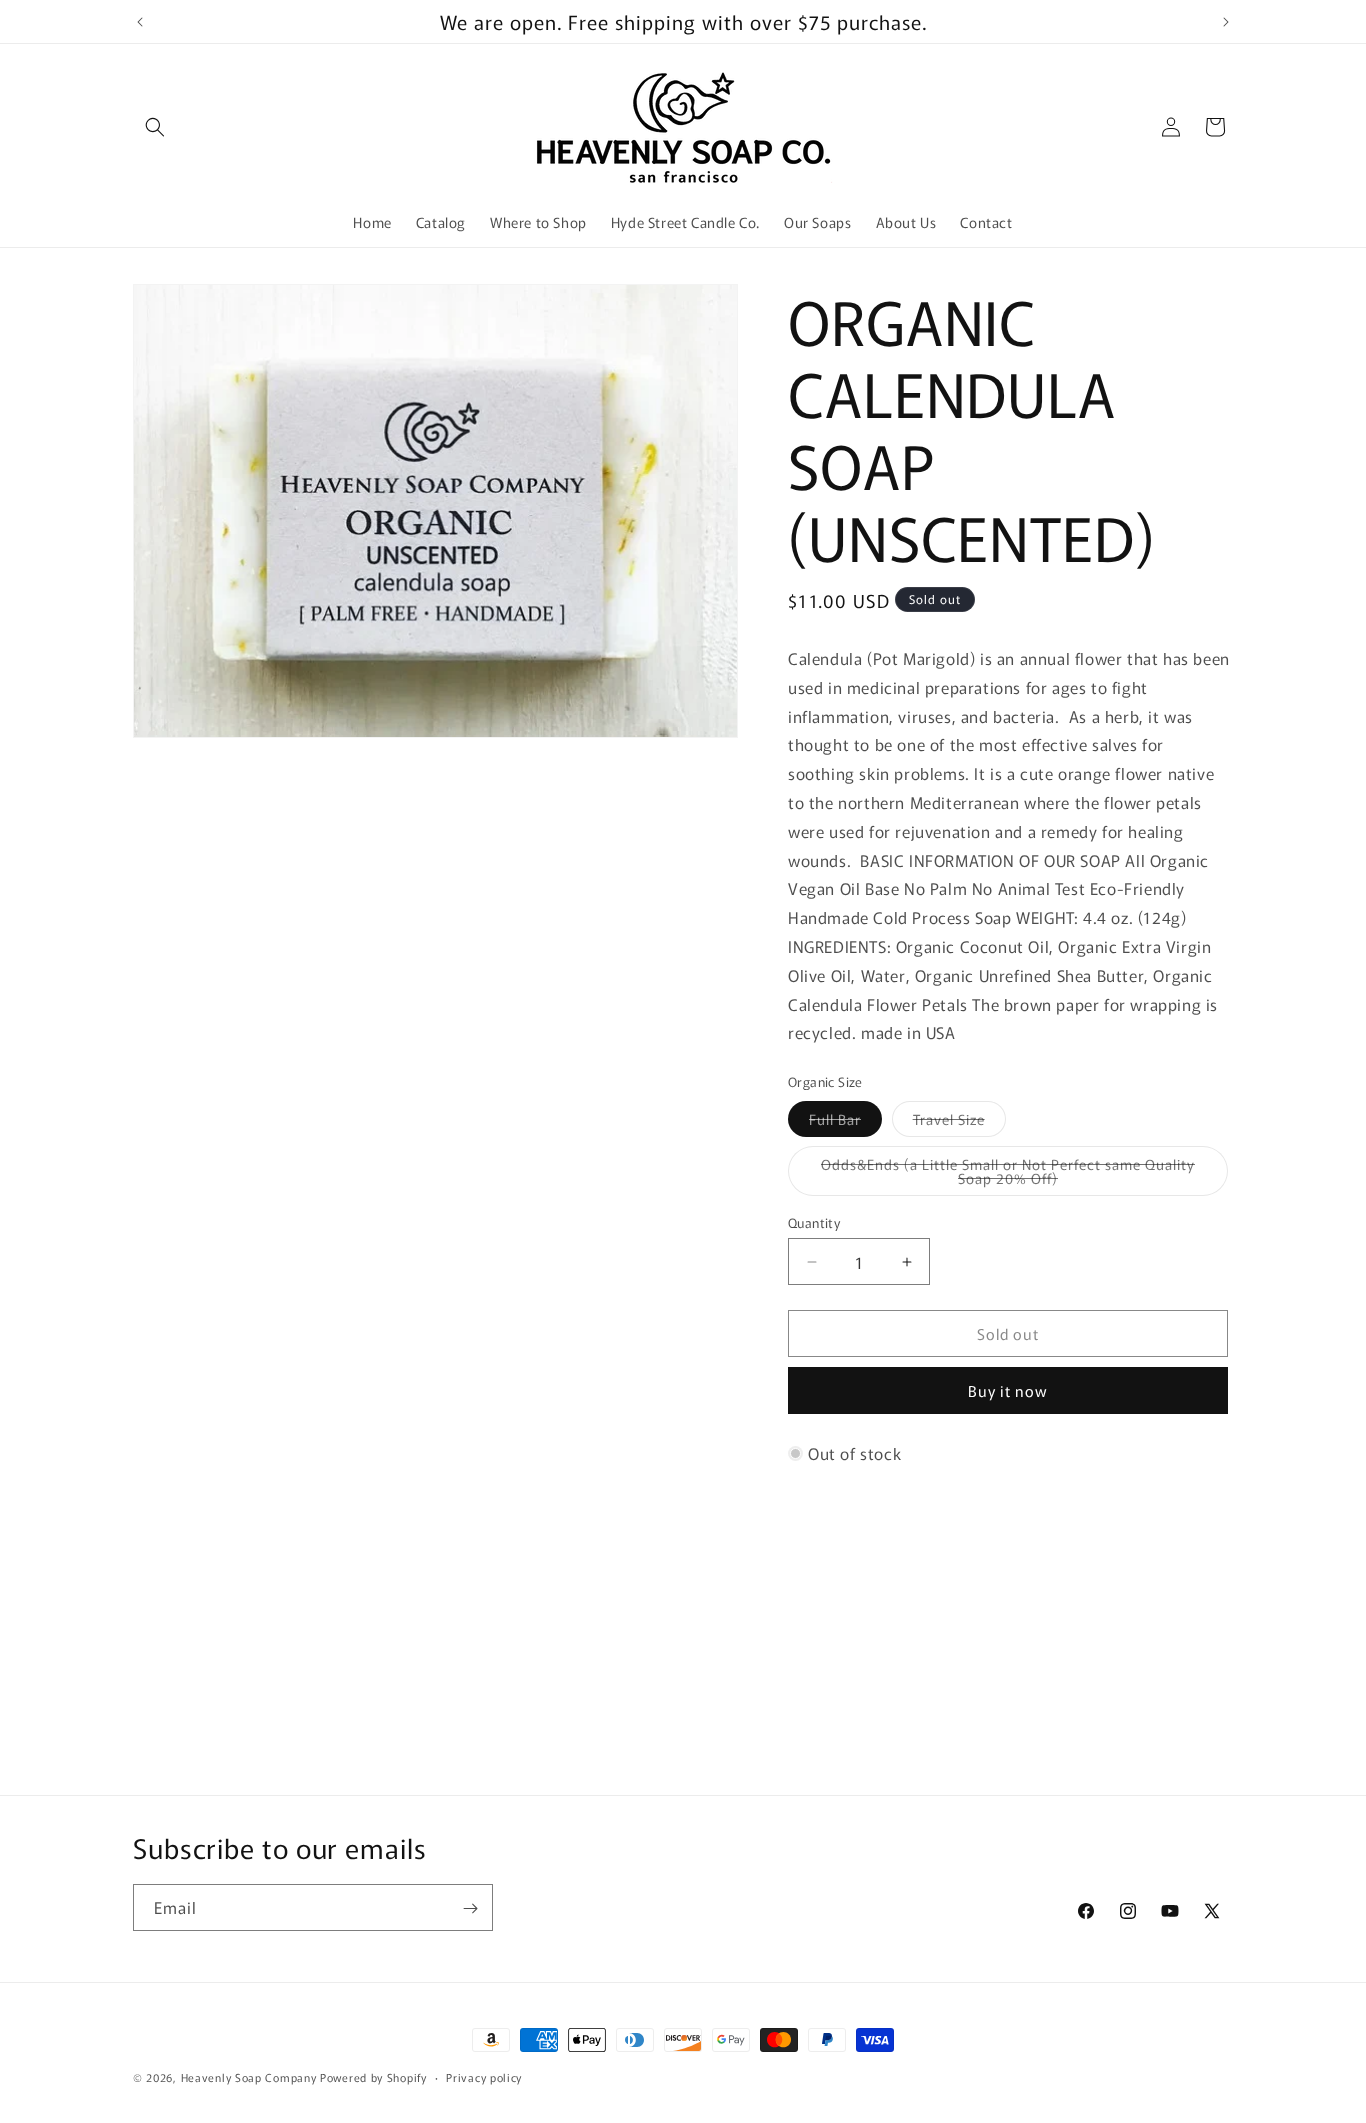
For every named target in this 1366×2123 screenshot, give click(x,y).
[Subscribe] (470, 1908)
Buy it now (1008, 1390)
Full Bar (845, 1122)
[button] (155, 127)
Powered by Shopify (373, 2077)
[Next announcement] (1226, 22)
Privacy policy (484, 2076)
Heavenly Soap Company (249, 2077)
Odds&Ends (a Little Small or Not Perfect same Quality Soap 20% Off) (1008, 1175)
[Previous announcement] (140, 22)
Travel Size (959, 1122)
